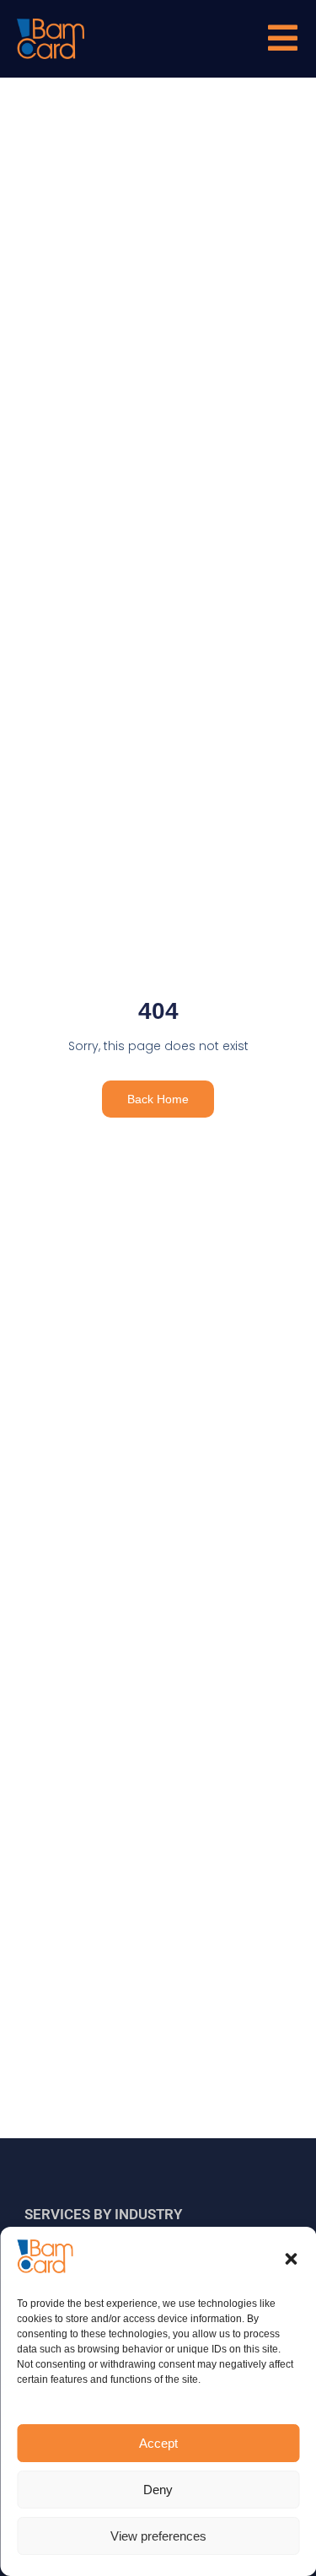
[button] (291, 2259)
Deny (158, 2490)
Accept (158, 2443)
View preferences (158, 2536)
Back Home (158, 1099)
